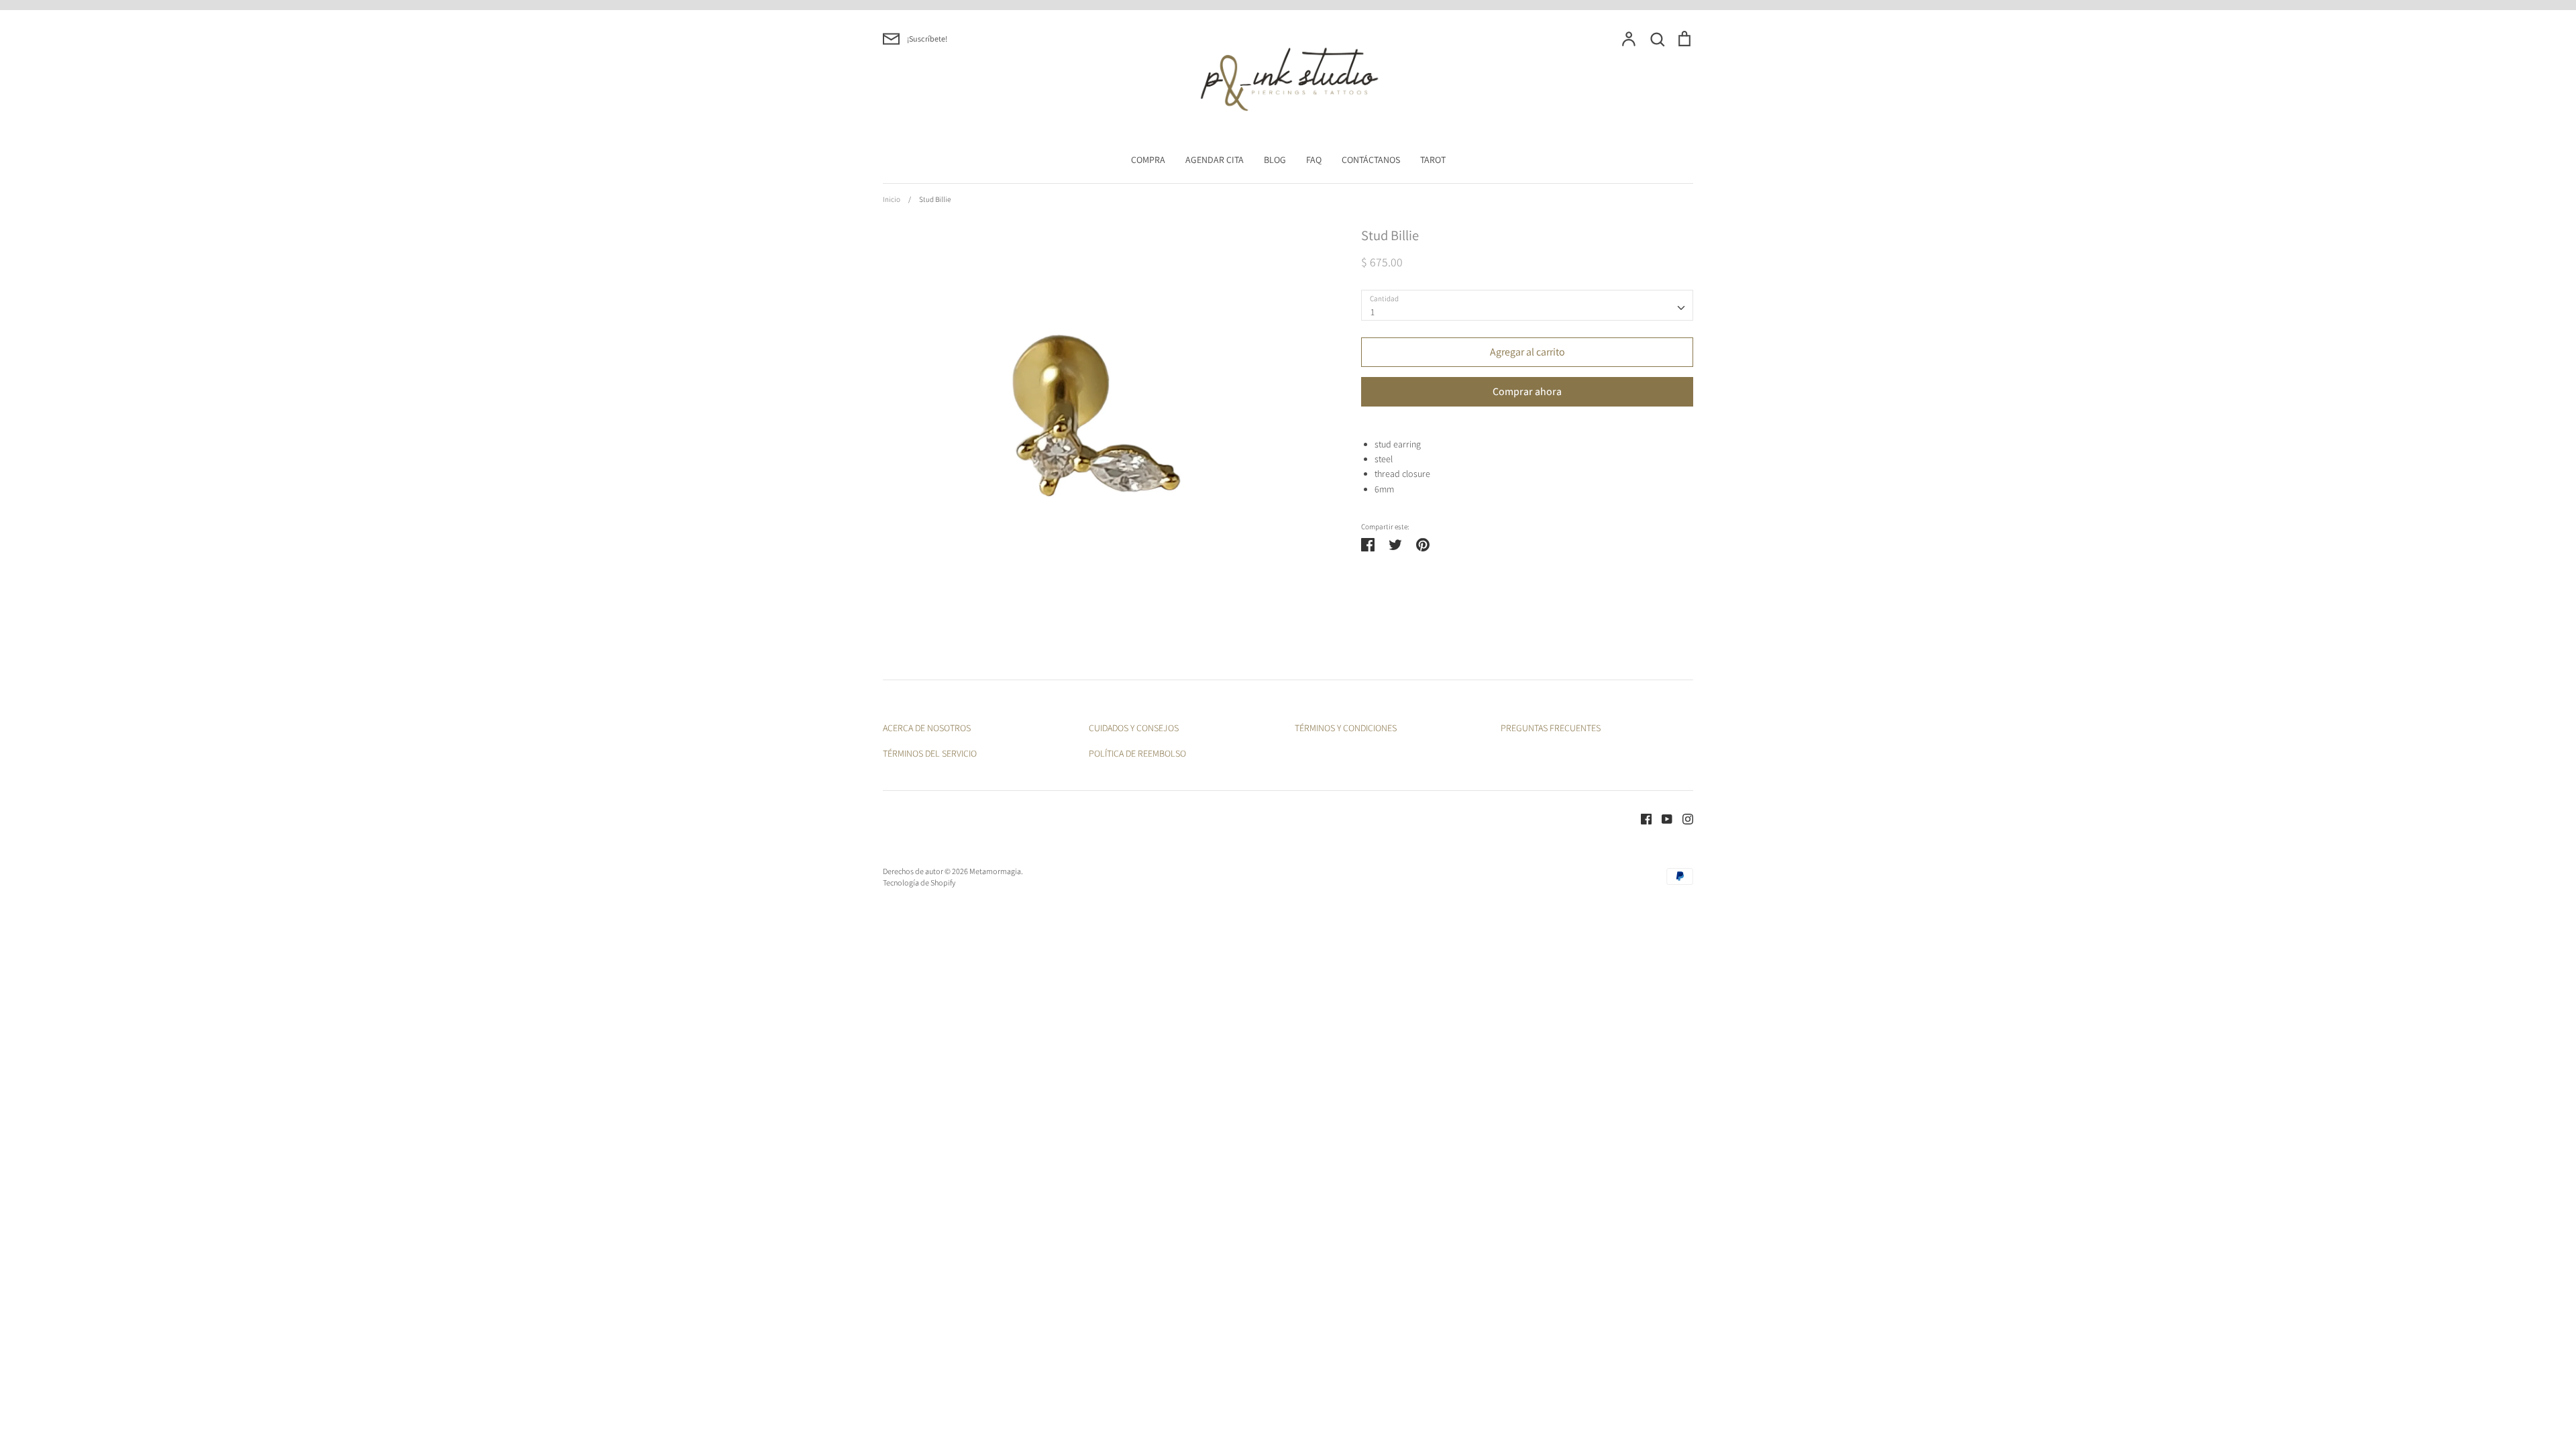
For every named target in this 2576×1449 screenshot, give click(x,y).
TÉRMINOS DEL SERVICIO (930, 753)
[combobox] (1527, 305)
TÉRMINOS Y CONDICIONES (1346, 728)
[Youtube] (1662, 818)
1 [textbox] (1373, 312)
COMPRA (1148, 160)
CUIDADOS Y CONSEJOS (1134, 728)
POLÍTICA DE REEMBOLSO (1137, 753)
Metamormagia (995, 871)
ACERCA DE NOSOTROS (927, 728)
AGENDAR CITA (1215, 160)
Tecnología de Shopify (919, 882)
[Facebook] (1641, 818)
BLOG (1275, 160)
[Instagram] (1683, 818)
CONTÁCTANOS (1371, 160)
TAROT (1433, 160)
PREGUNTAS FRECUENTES (1551, 728)
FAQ (1314, 160)
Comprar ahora (1527, 391)
